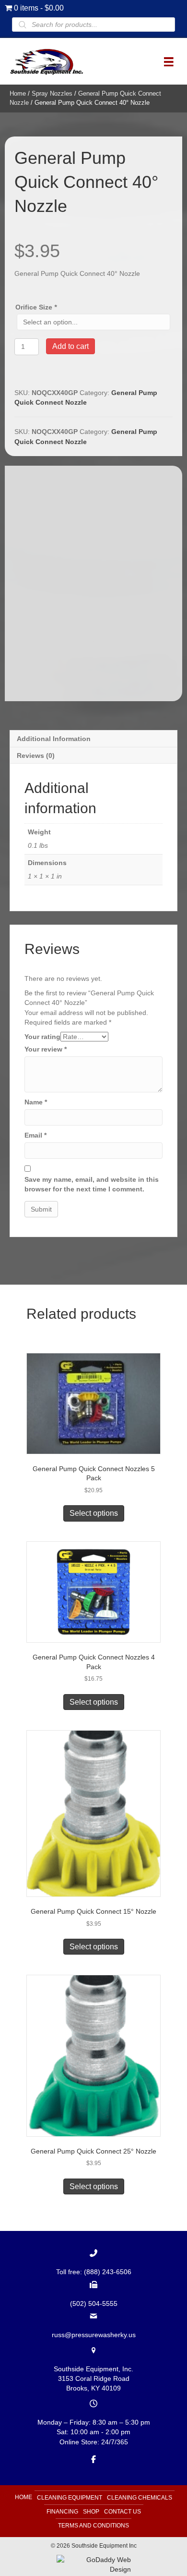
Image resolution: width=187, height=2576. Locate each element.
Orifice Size (36, 307)
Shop (91, 2512)
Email (35, 1135)
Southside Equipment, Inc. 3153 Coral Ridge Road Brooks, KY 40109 (93, 2379)
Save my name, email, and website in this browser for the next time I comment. (92, 1184)
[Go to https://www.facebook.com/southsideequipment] (93, 2459)
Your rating (42, 1037)
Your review (46, 1049)
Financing (62, 2512)
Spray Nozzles (52, 93)
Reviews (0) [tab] (36, 755)
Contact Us (123, 2512)
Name (36, 1102)
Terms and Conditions (93, 2526)
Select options (94, 1513)
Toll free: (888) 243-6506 (94, 2272)
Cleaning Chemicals (140, 2498)
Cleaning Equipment (70, 2498)
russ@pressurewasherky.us (94, 2335)
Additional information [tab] (54, 739)
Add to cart (70, 346)
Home (18, 93)
